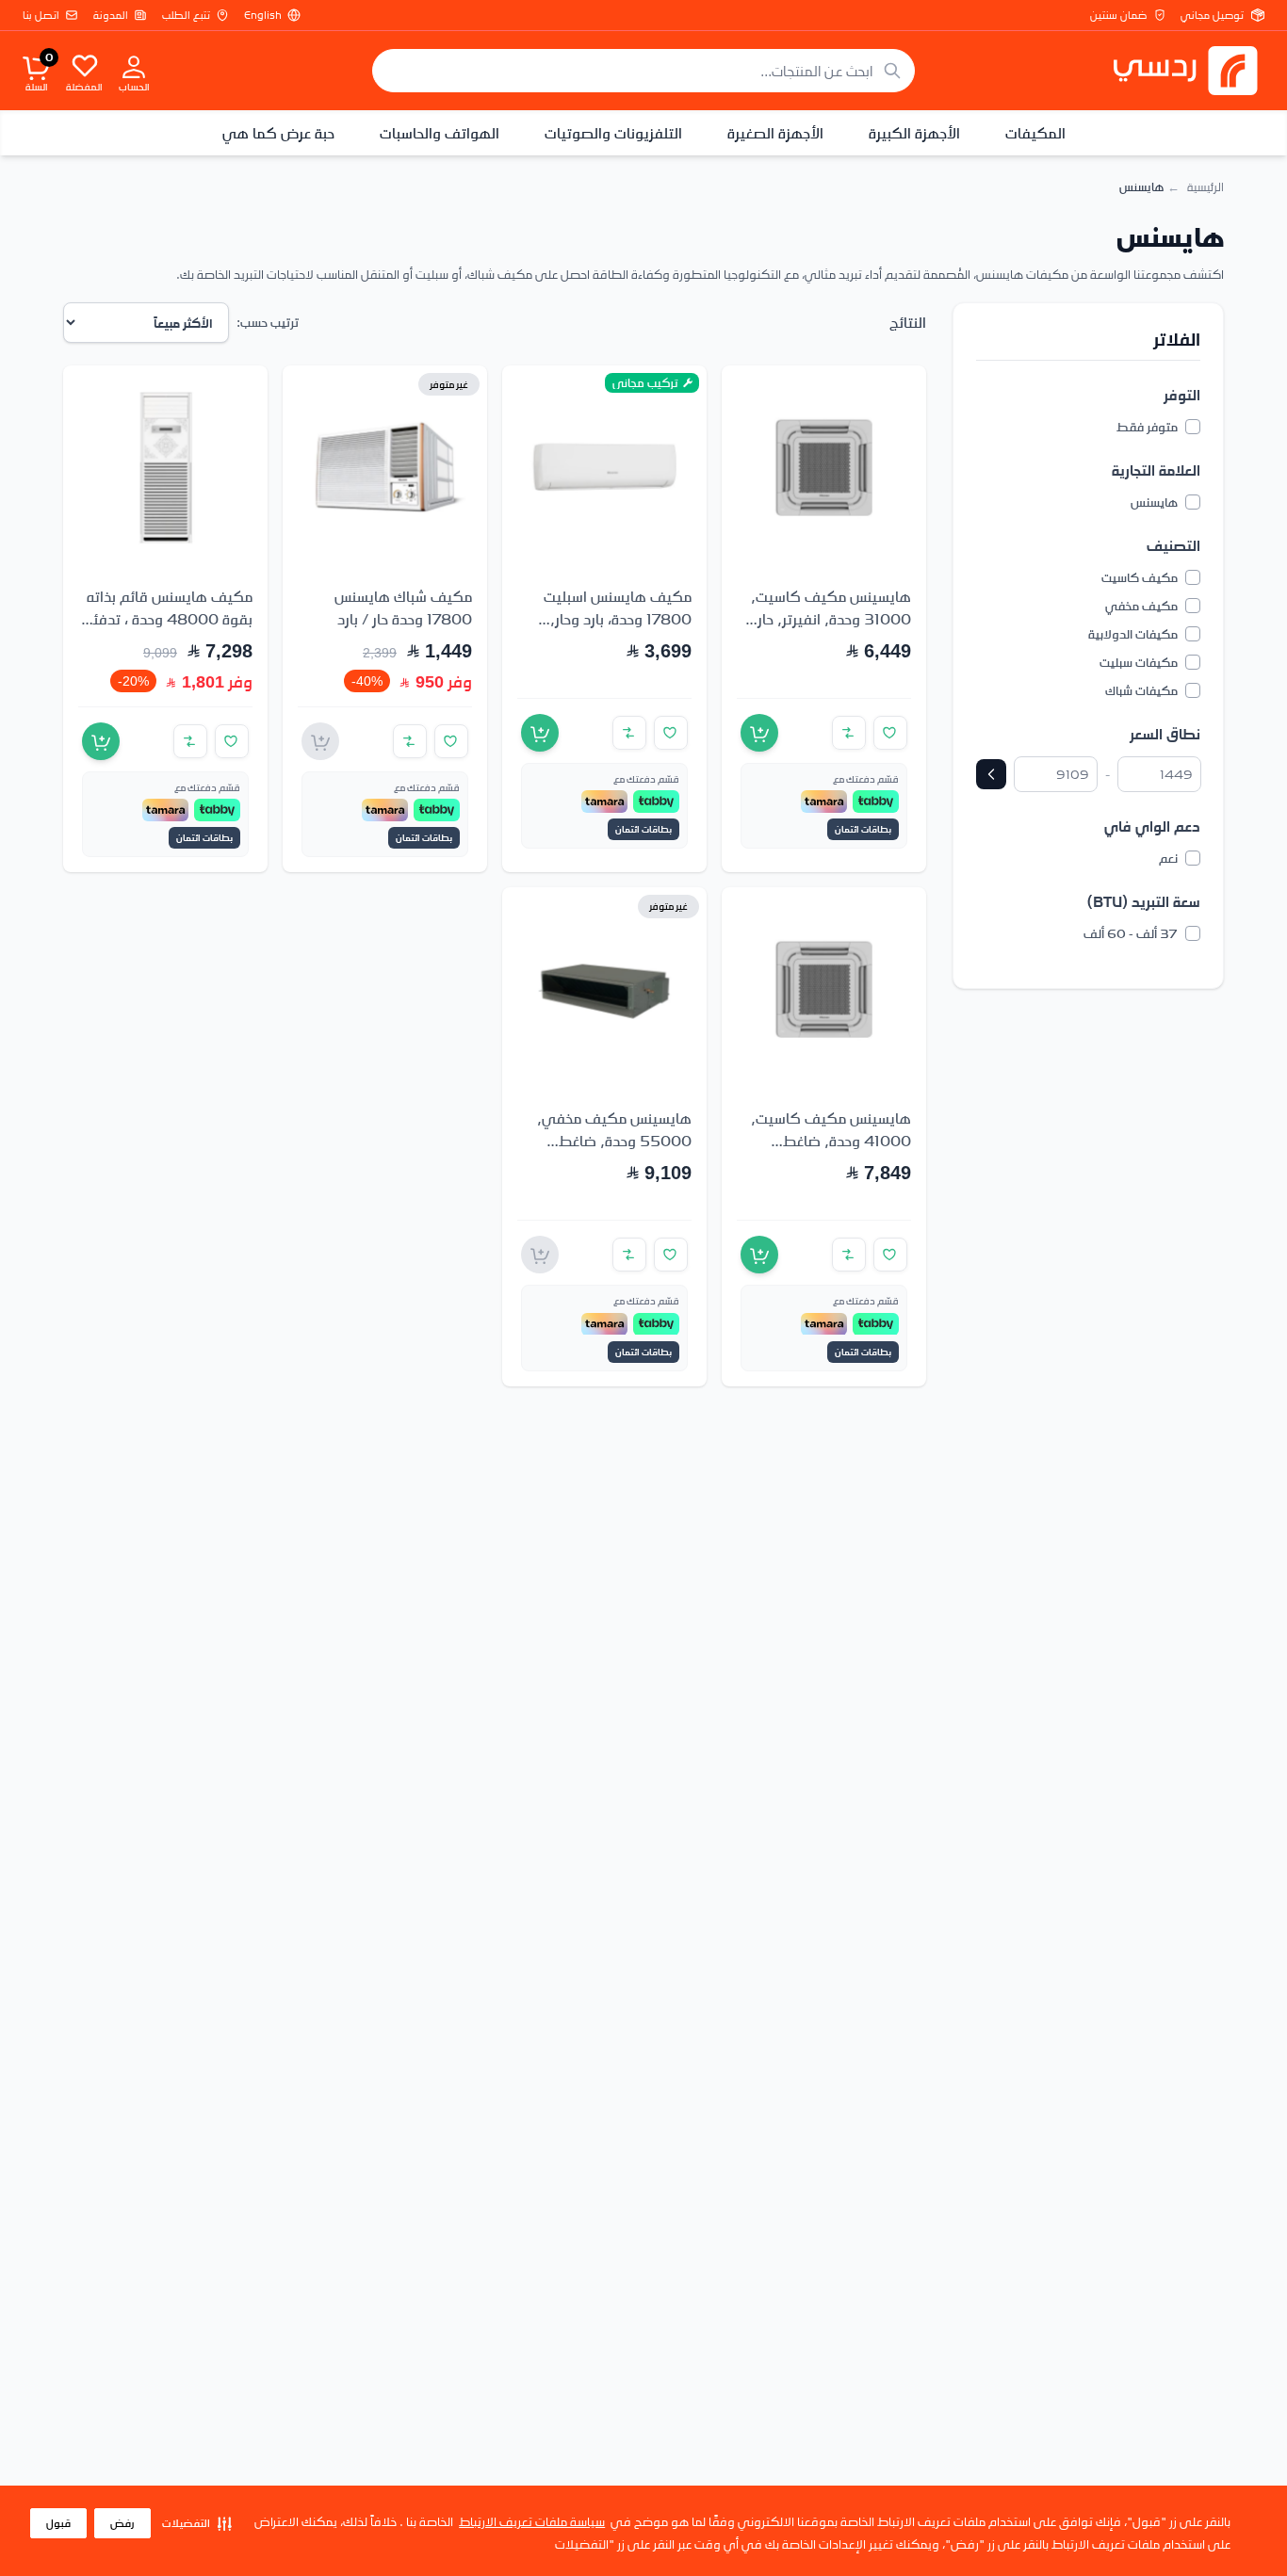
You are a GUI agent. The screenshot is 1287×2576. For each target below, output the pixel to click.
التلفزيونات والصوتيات (613, 133)
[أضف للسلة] (759, 733)
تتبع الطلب (186, 15)
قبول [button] (58, 2523)
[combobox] (643, 71)
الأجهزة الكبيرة (914, 133)
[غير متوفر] (320, 741)
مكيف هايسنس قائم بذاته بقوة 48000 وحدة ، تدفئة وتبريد (169, 619)
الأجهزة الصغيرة (775, 133)
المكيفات (1035, 133)
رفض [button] (122, 2523)
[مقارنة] (849, 733)
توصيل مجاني (1212, 15)
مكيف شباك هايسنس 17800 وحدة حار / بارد (403, 608)
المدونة (111, 15)
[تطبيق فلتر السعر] (991, 774)
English (263, 15)
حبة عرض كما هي (278, 133)
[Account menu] (134, 66)
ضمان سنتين (1118, 15)
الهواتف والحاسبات (440, 133)
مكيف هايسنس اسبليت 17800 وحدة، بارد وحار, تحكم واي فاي (618, 619)
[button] (197, 2523)
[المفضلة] (85, 65)
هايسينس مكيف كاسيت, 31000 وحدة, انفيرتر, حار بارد (831, 619)
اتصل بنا (41, 15)
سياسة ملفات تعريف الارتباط (532, 2521)
